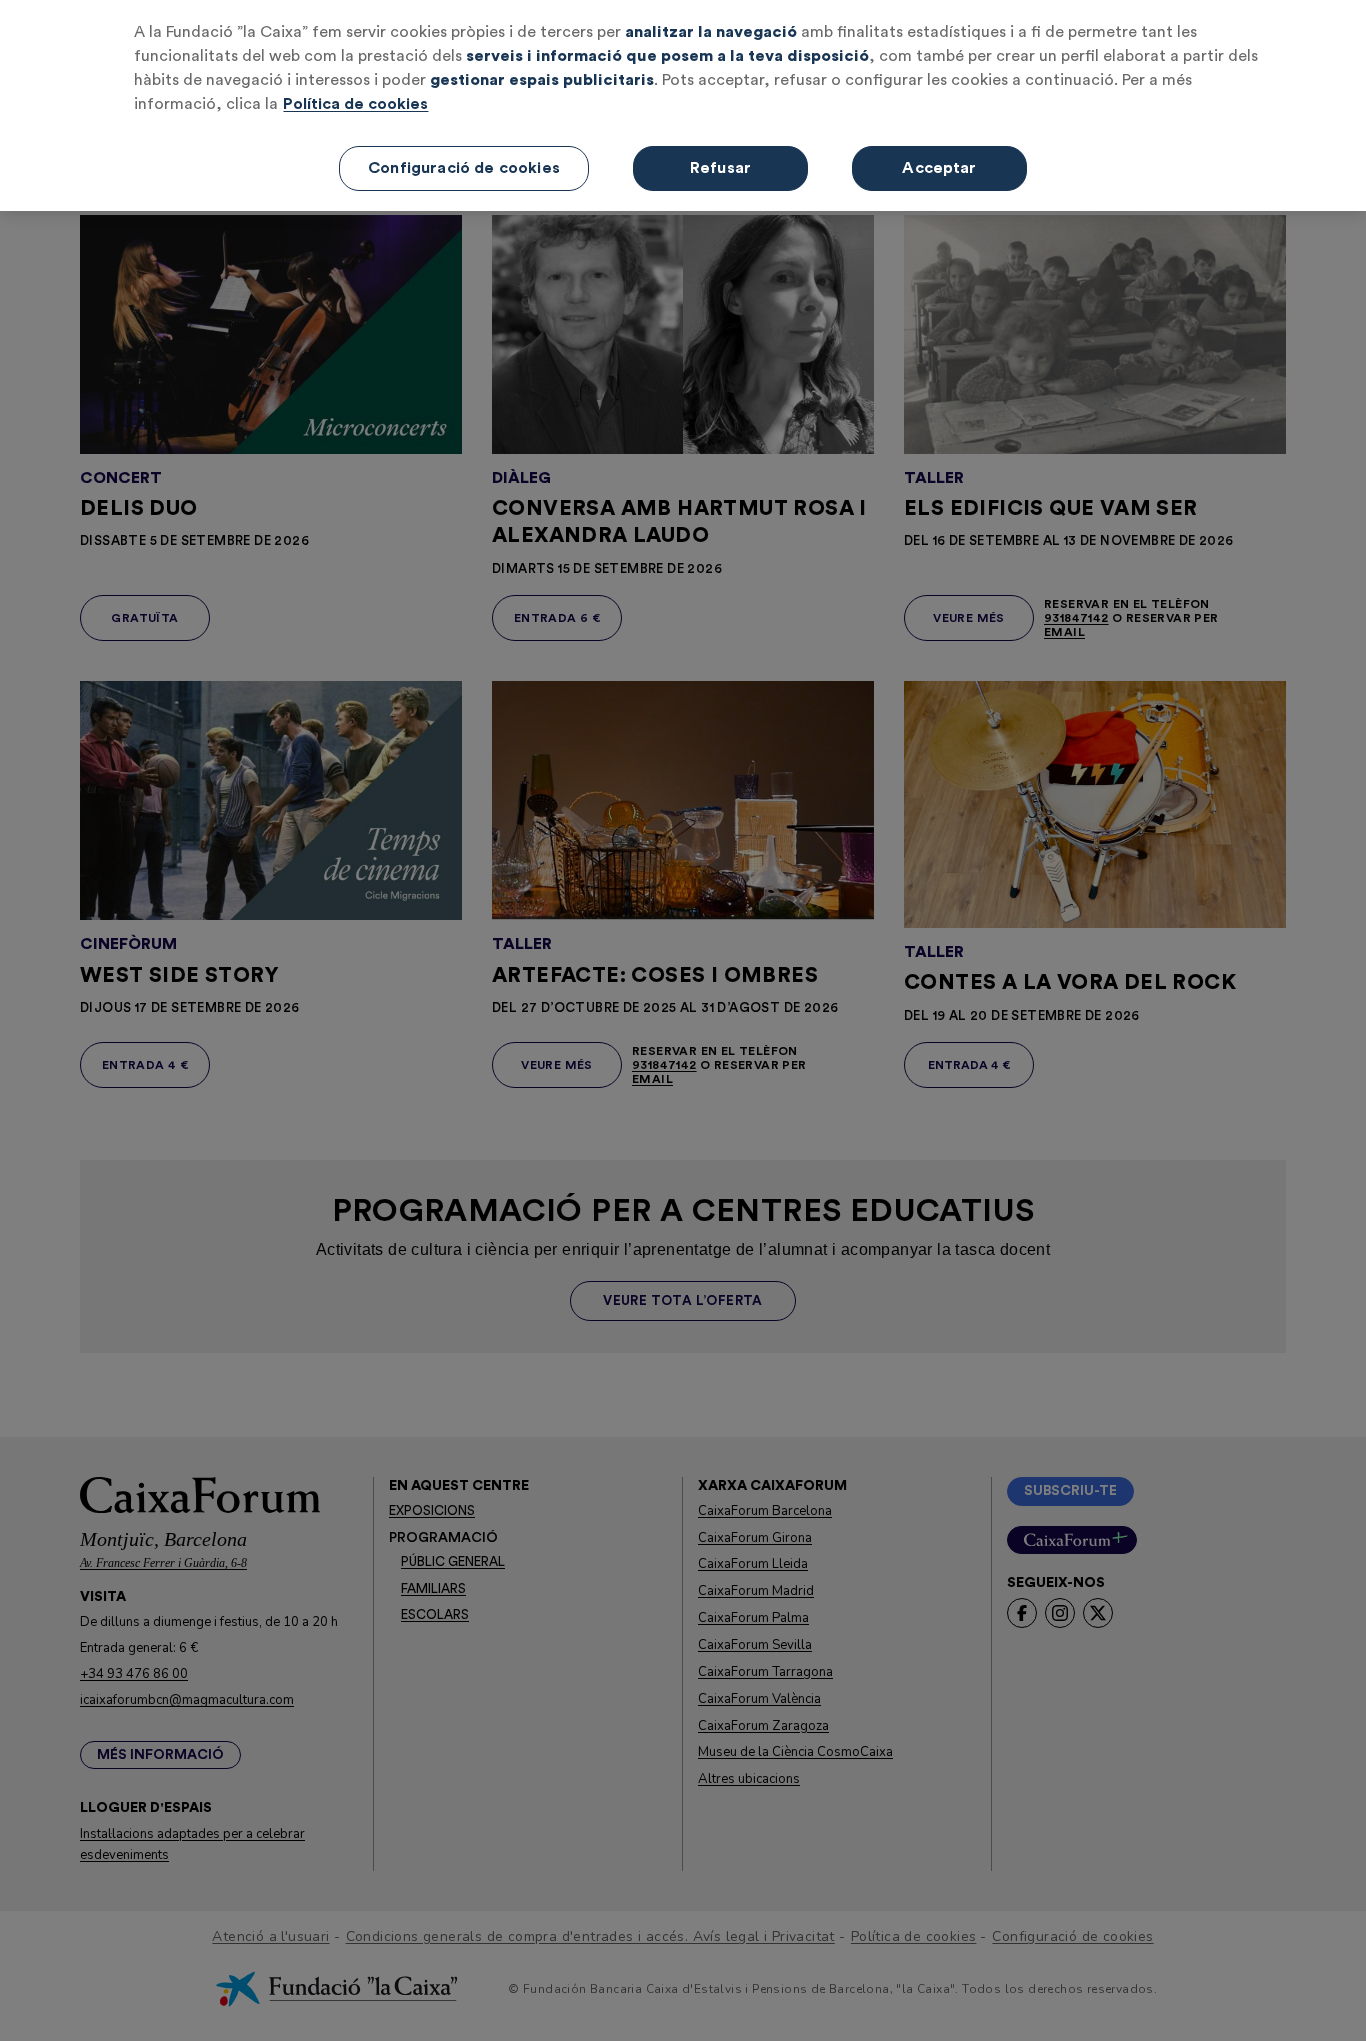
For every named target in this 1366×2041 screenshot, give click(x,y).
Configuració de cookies (464, 168)
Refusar (720, 168)
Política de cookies (355, 104)
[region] (683, 105)
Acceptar (939, 168)
